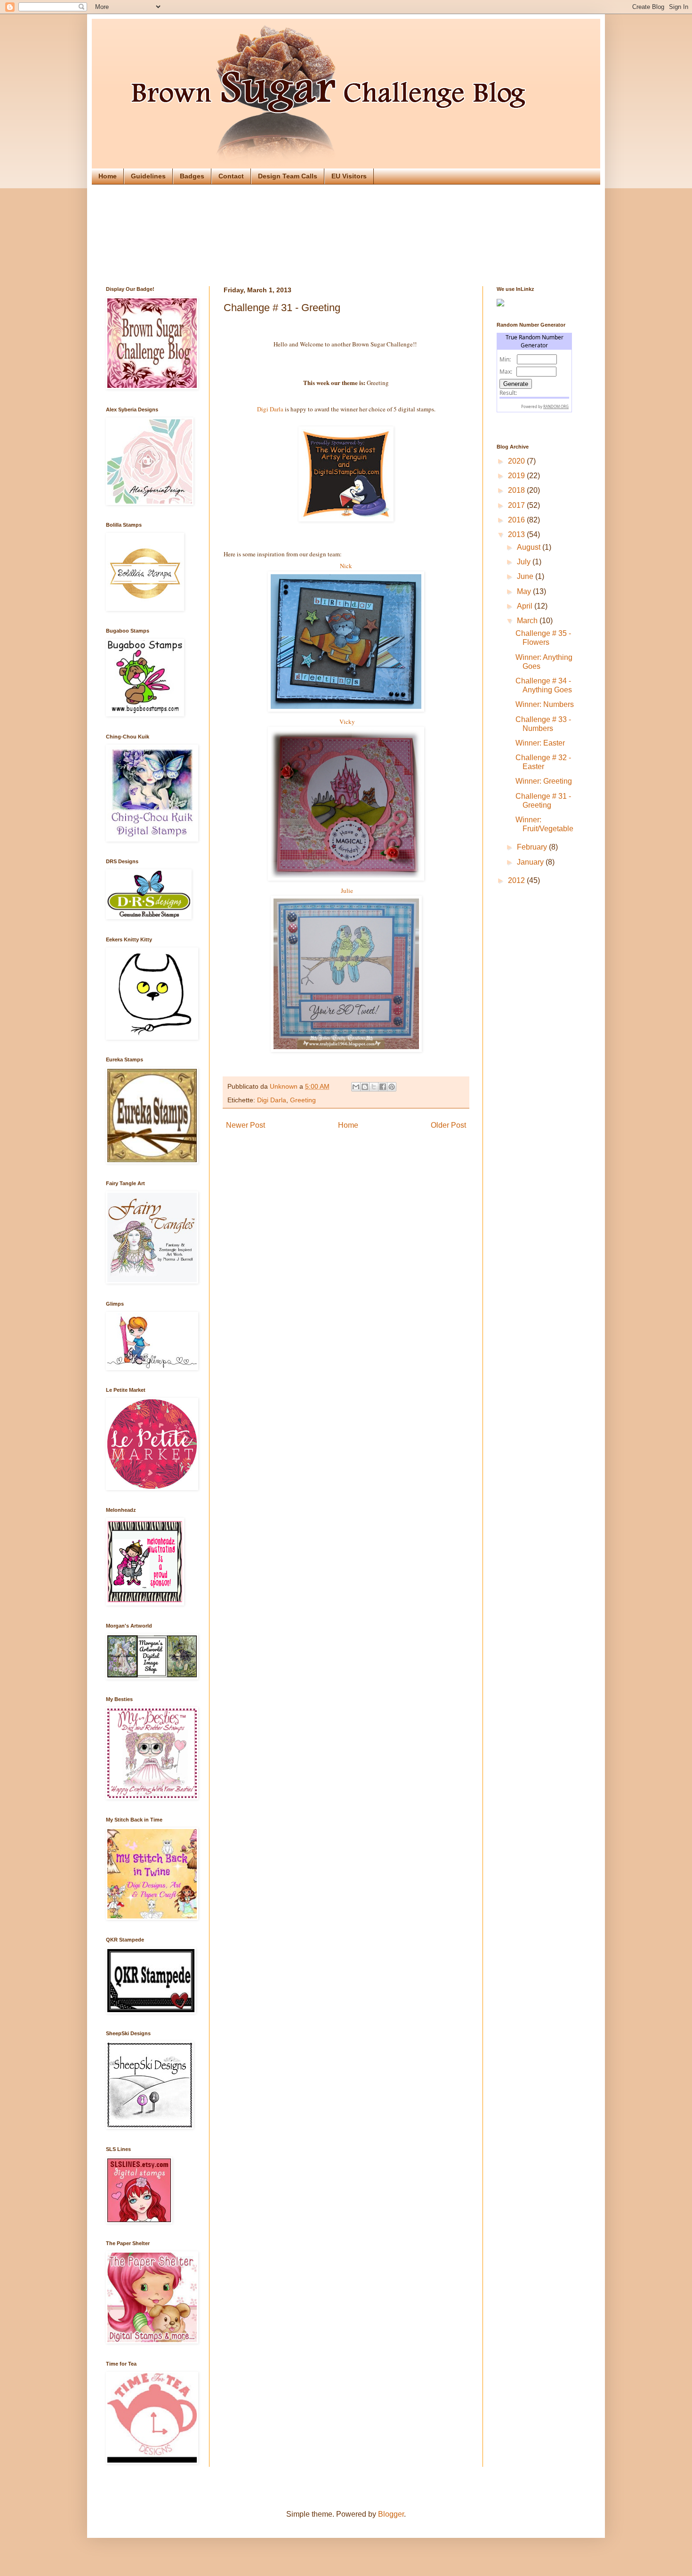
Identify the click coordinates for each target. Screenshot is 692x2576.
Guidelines (148, 176)
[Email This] (356, 1087)
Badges (192, 176)
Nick (346, 566)
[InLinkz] (500, 302)
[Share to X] (374, 1087)
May (525, 591)
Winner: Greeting (544, 781)
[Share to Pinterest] (392, 1087)
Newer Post (245, 1125)
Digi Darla (270, 409)
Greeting (303, 1100)
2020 (517, 461)
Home (108, 176)
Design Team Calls (288, 176)
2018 (517, 490)
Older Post (448, 1125)
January (531, 862)
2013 (517, 534)
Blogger (391, 2514)
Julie (346, 891)
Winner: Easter (540, 743)
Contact (231, 176)
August (530, 547)
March (528, 621)
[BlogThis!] (365, 1087)
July (525, 562)
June (526, 576)
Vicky (346, 722)
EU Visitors (349, 176)
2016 (517, 520)
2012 (517, 880)
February (533, 847)
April (526, 606)
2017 (517, 505)
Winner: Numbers (545, 704)
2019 (517, 476)
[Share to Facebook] (383, 1087)
